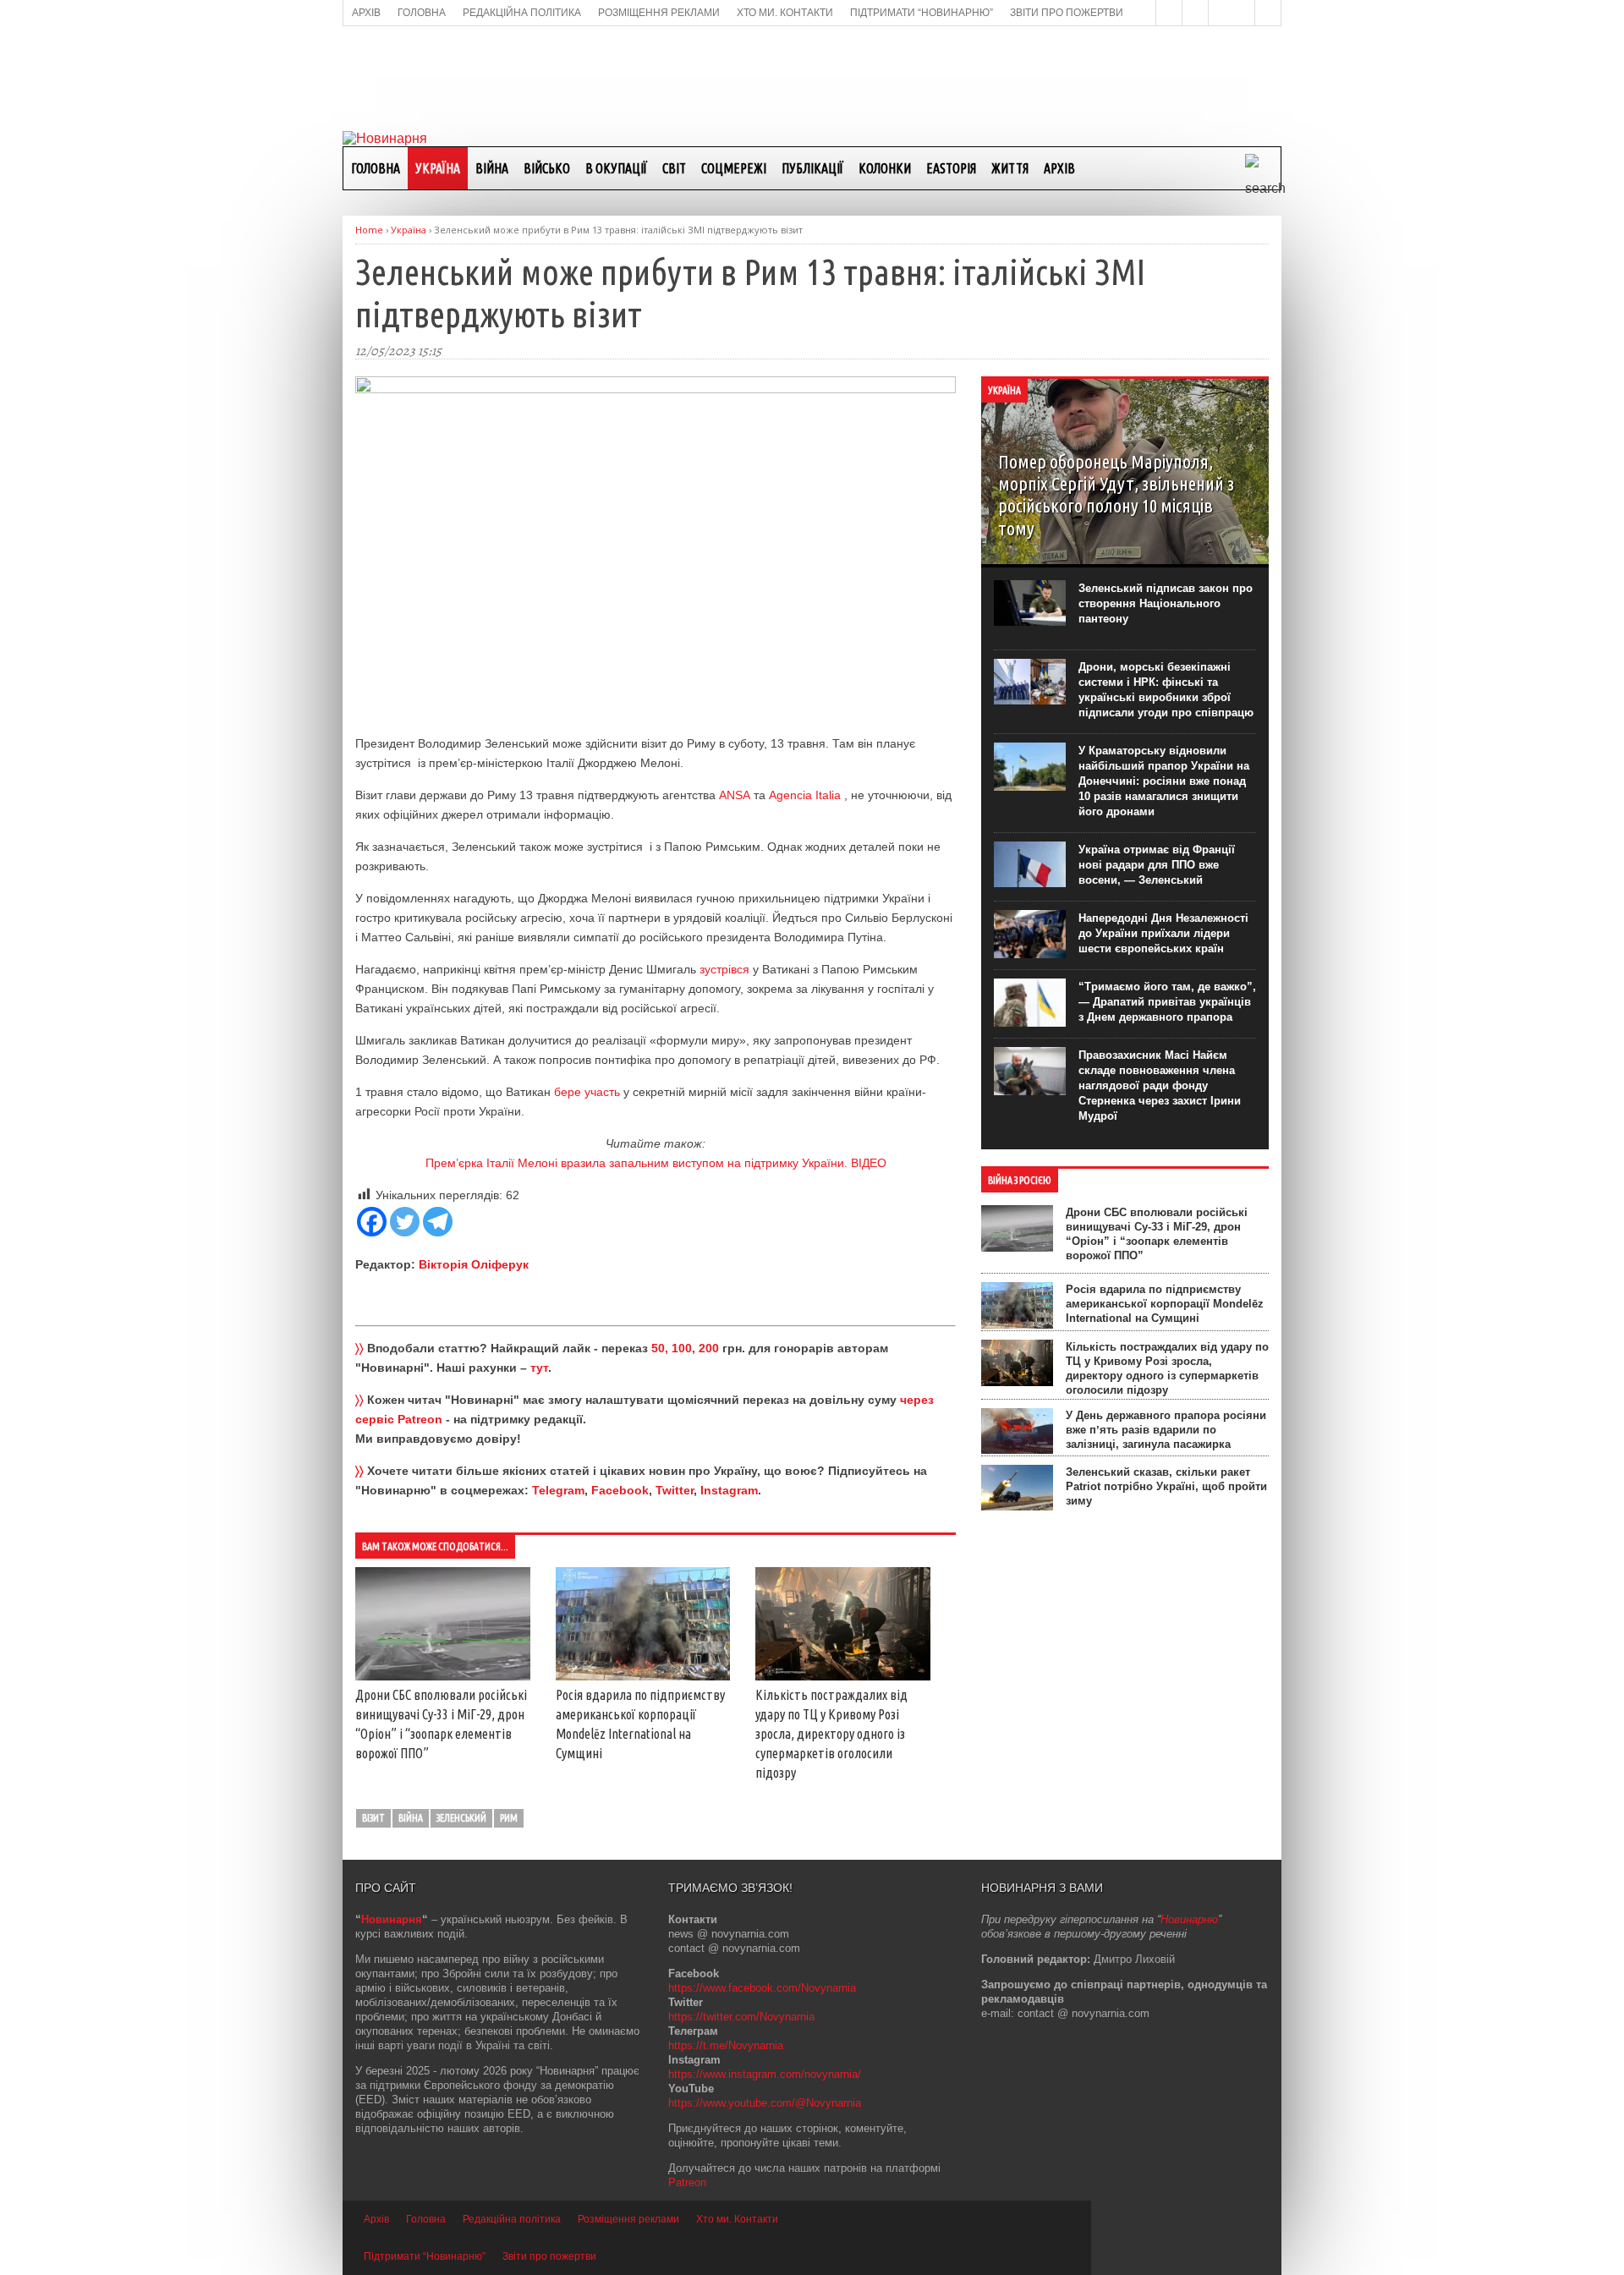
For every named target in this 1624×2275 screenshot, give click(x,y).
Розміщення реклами (628, 2219)
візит (373, 1818)
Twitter (675, 1490)
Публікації (812, 168)
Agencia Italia (807, 795)
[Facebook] (372, 1222)
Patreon (687, 2182)
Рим (509, 1818)
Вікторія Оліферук (474, 1264)
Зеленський (461, 1818)
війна (411, 1818)
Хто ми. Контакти (737, 2219)
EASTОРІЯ (951, 168)
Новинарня (392, 1919)
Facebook (620, 1490)
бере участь (587, 1092)
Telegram (558, 1490)
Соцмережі (734, 168)
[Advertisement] (812, 77)
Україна (438, 168)
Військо (547, 168)
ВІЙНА (492, 168)
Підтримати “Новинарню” (425, 2256)
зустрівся (724, 969)
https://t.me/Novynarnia (726, 2045)
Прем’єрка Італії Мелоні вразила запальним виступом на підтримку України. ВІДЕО (656, 1163)
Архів (1059, 168)
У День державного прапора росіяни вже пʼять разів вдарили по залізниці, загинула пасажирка (1166, 1430)
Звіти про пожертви (549, 2256)
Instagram (729, 1490)
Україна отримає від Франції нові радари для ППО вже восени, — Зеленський (1157, 865)
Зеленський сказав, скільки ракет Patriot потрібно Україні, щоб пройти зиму (1166, 1486)
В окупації (616, 168)
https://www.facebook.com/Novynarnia (762, 1988)
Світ (674, 168)
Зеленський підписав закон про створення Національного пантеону (1166, 603)
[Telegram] (438, 1222)
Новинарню (1189, 1919)
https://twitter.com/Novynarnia (741, 2017)
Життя (1010, 168)
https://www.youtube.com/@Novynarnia (765, 2103)
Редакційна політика (512, 2219)
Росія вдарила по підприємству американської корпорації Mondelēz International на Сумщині (1165, 1304)
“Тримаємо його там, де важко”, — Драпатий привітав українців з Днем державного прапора (1167, 1002)
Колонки (885, 168)
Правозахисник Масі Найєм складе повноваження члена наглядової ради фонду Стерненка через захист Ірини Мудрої (1160, 1085)
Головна (376, 168)
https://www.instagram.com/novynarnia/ (765, 2074)
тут (539, 1368)
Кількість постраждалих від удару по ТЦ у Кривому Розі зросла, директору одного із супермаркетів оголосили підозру (831, 1734)
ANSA (735, 795)
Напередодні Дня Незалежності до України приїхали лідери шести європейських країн (1163, 933)
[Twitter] (405, 1222)
